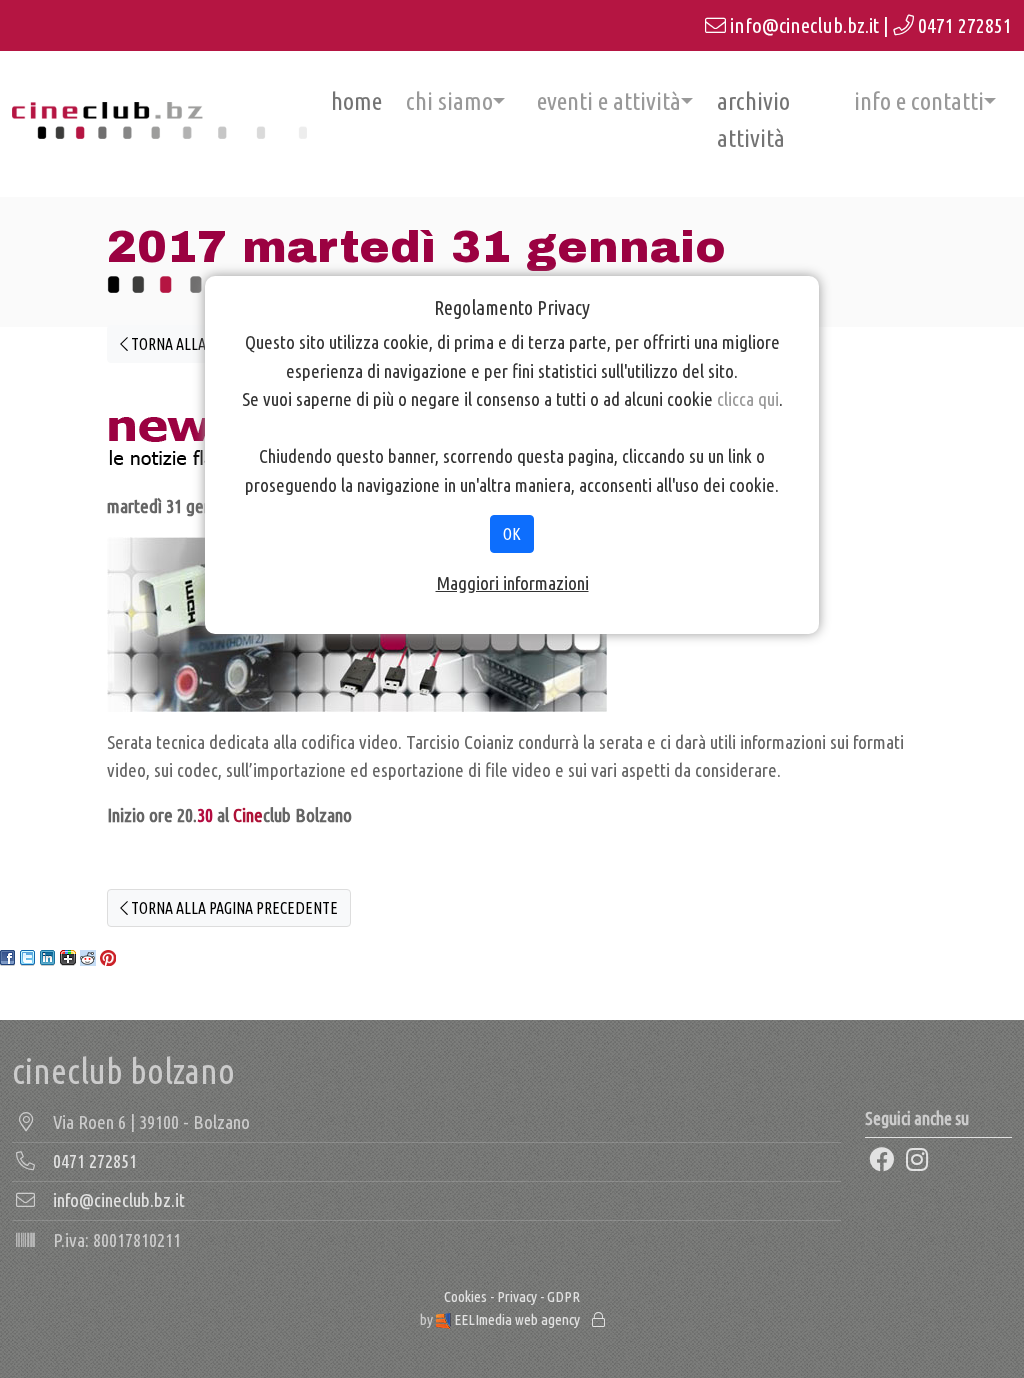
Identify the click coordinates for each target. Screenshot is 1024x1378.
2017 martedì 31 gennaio (416, 247)
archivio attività (753, 119)
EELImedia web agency (517, 1319)
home (356, 101)
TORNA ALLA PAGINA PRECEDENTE (233, 908)
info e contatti (919, 101)
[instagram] (917, 1160)
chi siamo (449, 101)
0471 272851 (965, 25)
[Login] (598, 1319)
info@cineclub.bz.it (804, 25)
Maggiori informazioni (512, 583)
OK (512, 534)
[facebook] (881, 1160)
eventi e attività (609, 101)
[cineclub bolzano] (159, 120)
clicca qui (748, 399)
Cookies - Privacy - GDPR (512, 1296)
